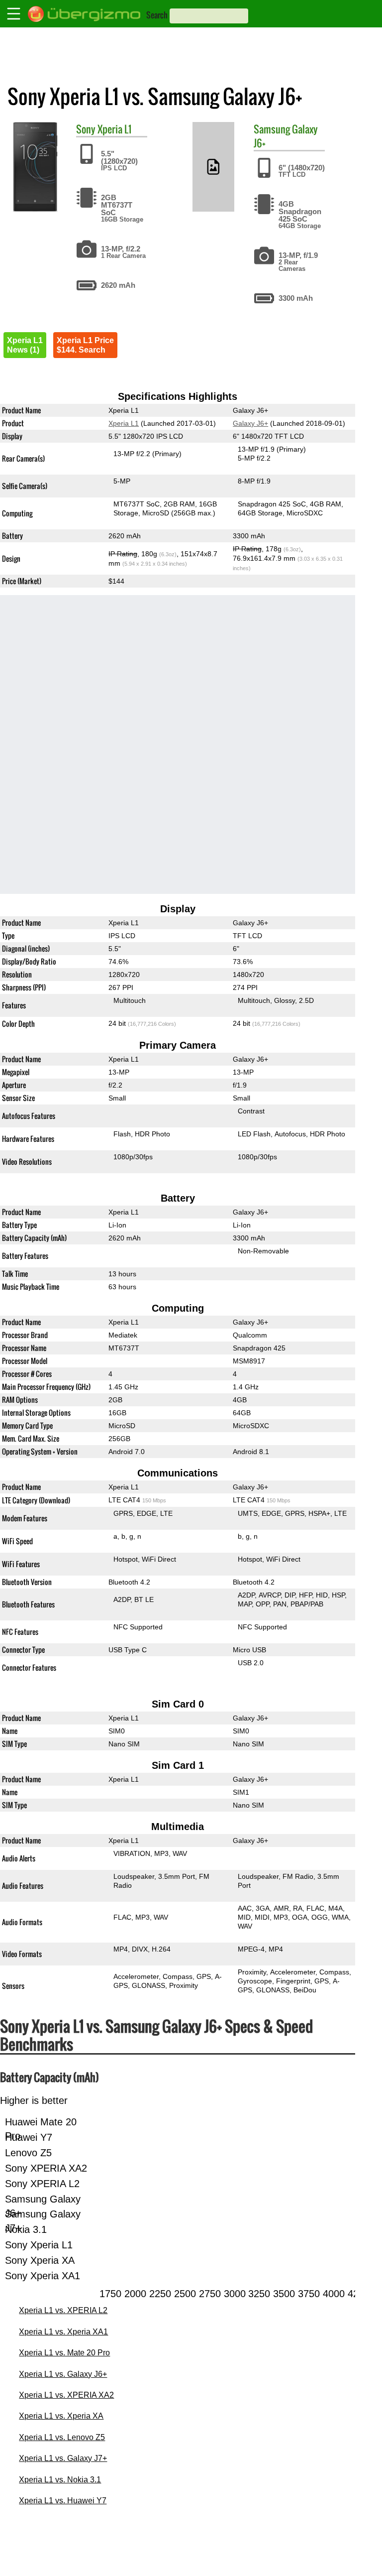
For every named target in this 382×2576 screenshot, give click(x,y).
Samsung (272, 129)
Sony (86, 129)
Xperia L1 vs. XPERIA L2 (63, 2310)
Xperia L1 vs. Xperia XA (61, 2416)
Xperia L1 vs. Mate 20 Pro (64, 2353)
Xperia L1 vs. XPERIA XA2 (66, 2395)
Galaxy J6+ (250, 423)
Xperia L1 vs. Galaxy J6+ (63, 2374)
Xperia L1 (114, 129)
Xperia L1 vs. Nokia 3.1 (60, 2480)
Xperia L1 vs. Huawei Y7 (63, 2501)
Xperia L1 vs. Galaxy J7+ (63, 2458)
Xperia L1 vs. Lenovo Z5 (62, 2437)
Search (157, 15)
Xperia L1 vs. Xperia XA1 (63, 2332)
